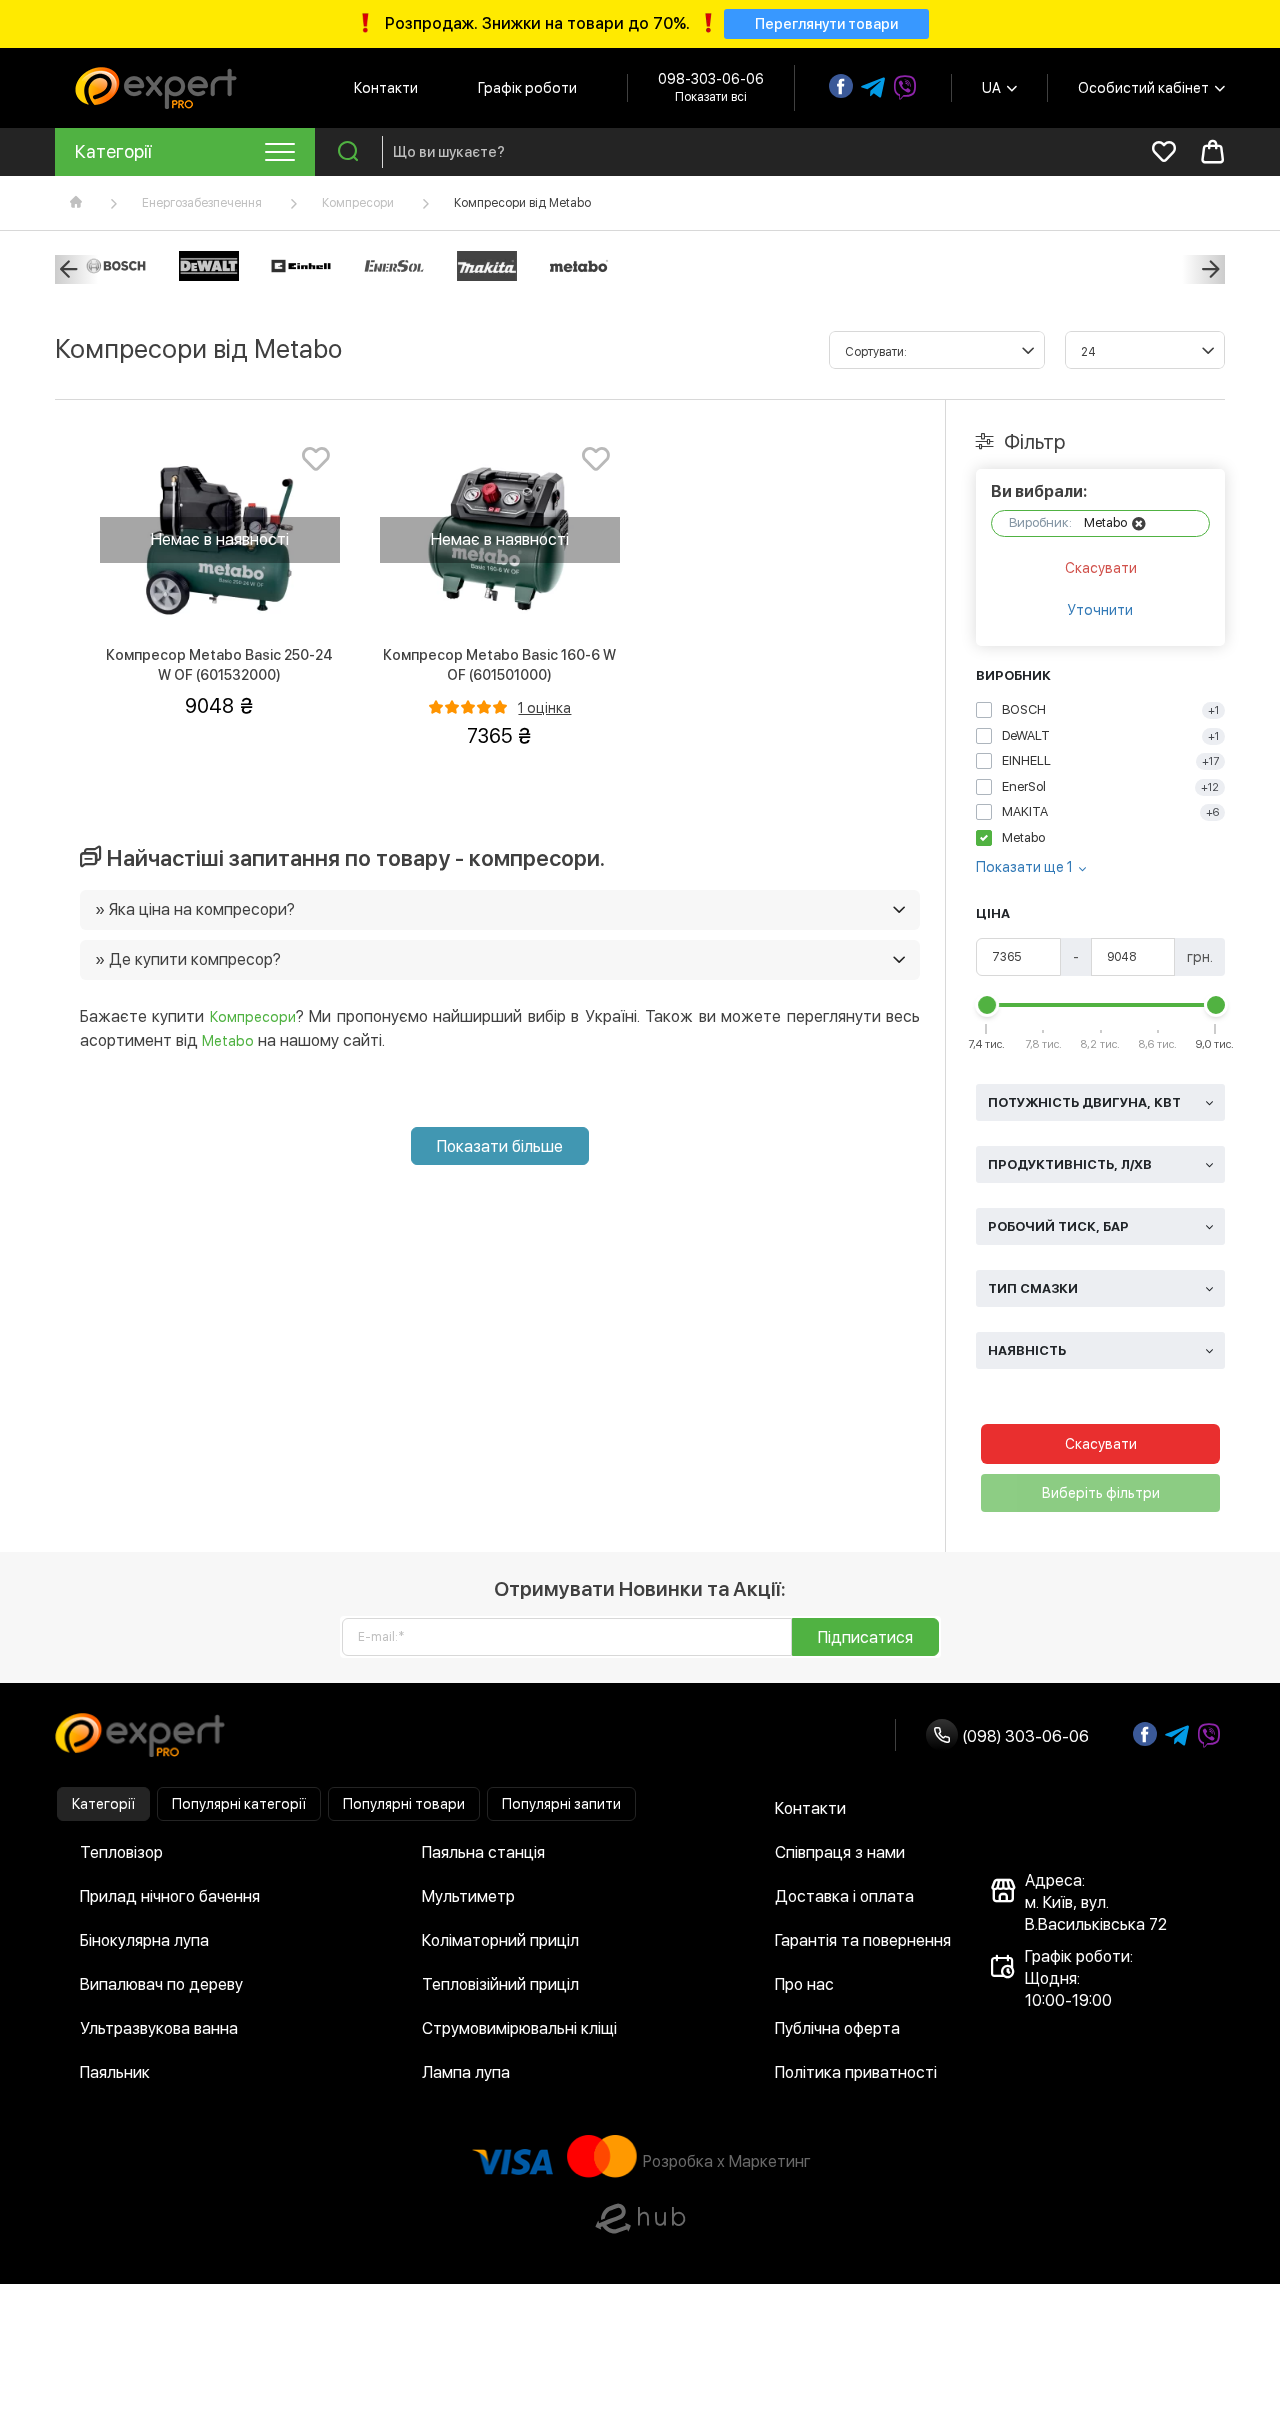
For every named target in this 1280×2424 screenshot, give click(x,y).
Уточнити (1100, 610)
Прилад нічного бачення (170, 1896)
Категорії (103, 1804)
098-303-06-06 (711, 79)
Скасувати (1101, 568)
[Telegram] (873, 88)
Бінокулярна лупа (144, 1940)
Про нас (804, 1984)
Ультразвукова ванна (159, 2028)
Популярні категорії (239, 1804)
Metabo (228, 1041)
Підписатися (865, 1637)
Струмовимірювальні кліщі (519, 2028)
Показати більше (500, 1146)
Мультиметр (468, 1896)
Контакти (386, 88)
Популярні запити (561, 1804)
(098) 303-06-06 (1023, 1736)
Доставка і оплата (844, 1896)
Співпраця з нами (840, 1852)
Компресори (358, 203)
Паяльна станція (483, 1852)
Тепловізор (121, 1852)
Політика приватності (856, 2072)
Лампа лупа (466, 2072)
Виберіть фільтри (1101, 1493)
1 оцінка (544, 708)
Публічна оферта (837, 2028)
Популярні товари (404, 1804)
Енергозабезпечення (202, 203)
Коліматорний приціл (500, 1940)
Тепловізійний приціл (500, 1984)
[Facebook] (841, 86)
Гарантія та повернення (863, 1940)
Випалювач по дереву (161, 1984)
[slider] (987, 1005)
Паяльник (115, 2072)
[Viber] (905, 88)
